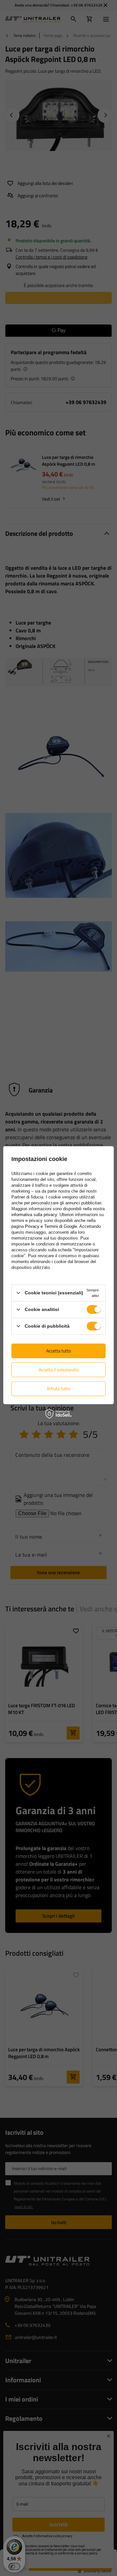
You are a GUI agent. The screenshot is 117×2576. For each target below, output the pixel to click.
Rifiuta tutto (59, 1388)
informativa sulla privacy (34, 1214)
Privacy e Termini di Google (51, 1226)
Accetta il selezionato (59, 1370)
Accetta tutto (58, 1351)
